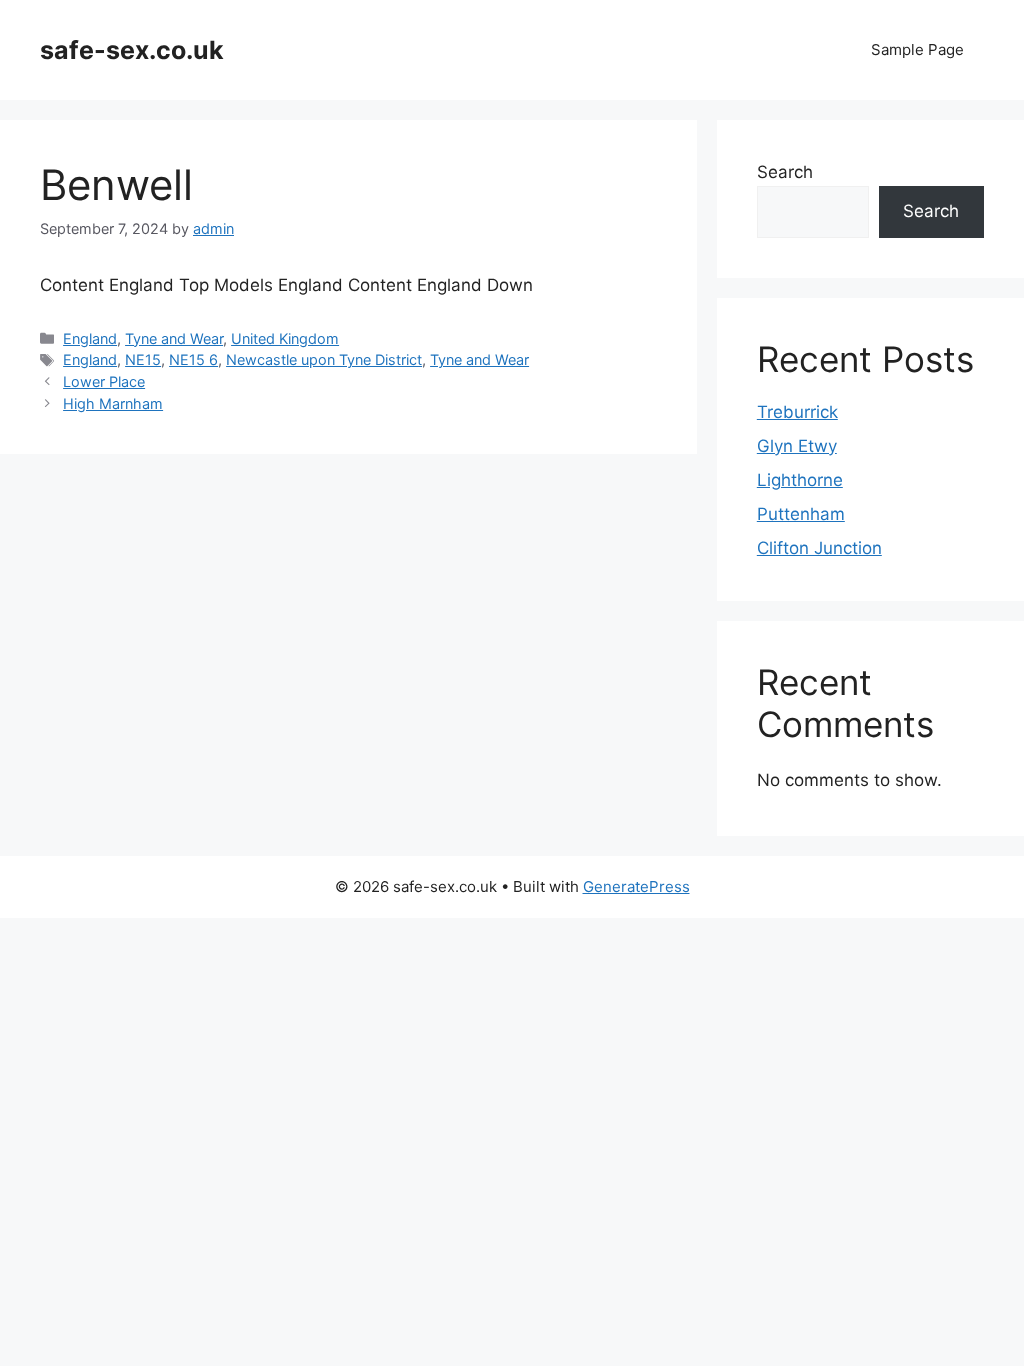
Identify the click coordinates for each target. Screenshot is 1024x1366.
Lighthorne (800, 480)
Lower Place (104, 381)
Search (785, 172)
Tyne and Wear (174, 338)
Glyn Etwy (797, 446)
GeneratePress (636, 886)
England (90, 338)
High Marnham (113, 403)
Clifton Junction (819, 548)
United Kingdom (285, 338)
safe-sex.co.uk (132, 50)
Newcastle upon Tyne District (324, 359)
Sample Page (917, 49)
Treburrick (797, 412)
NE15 (143, 359)
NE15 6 (193, 359)
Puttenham (801, 514)
